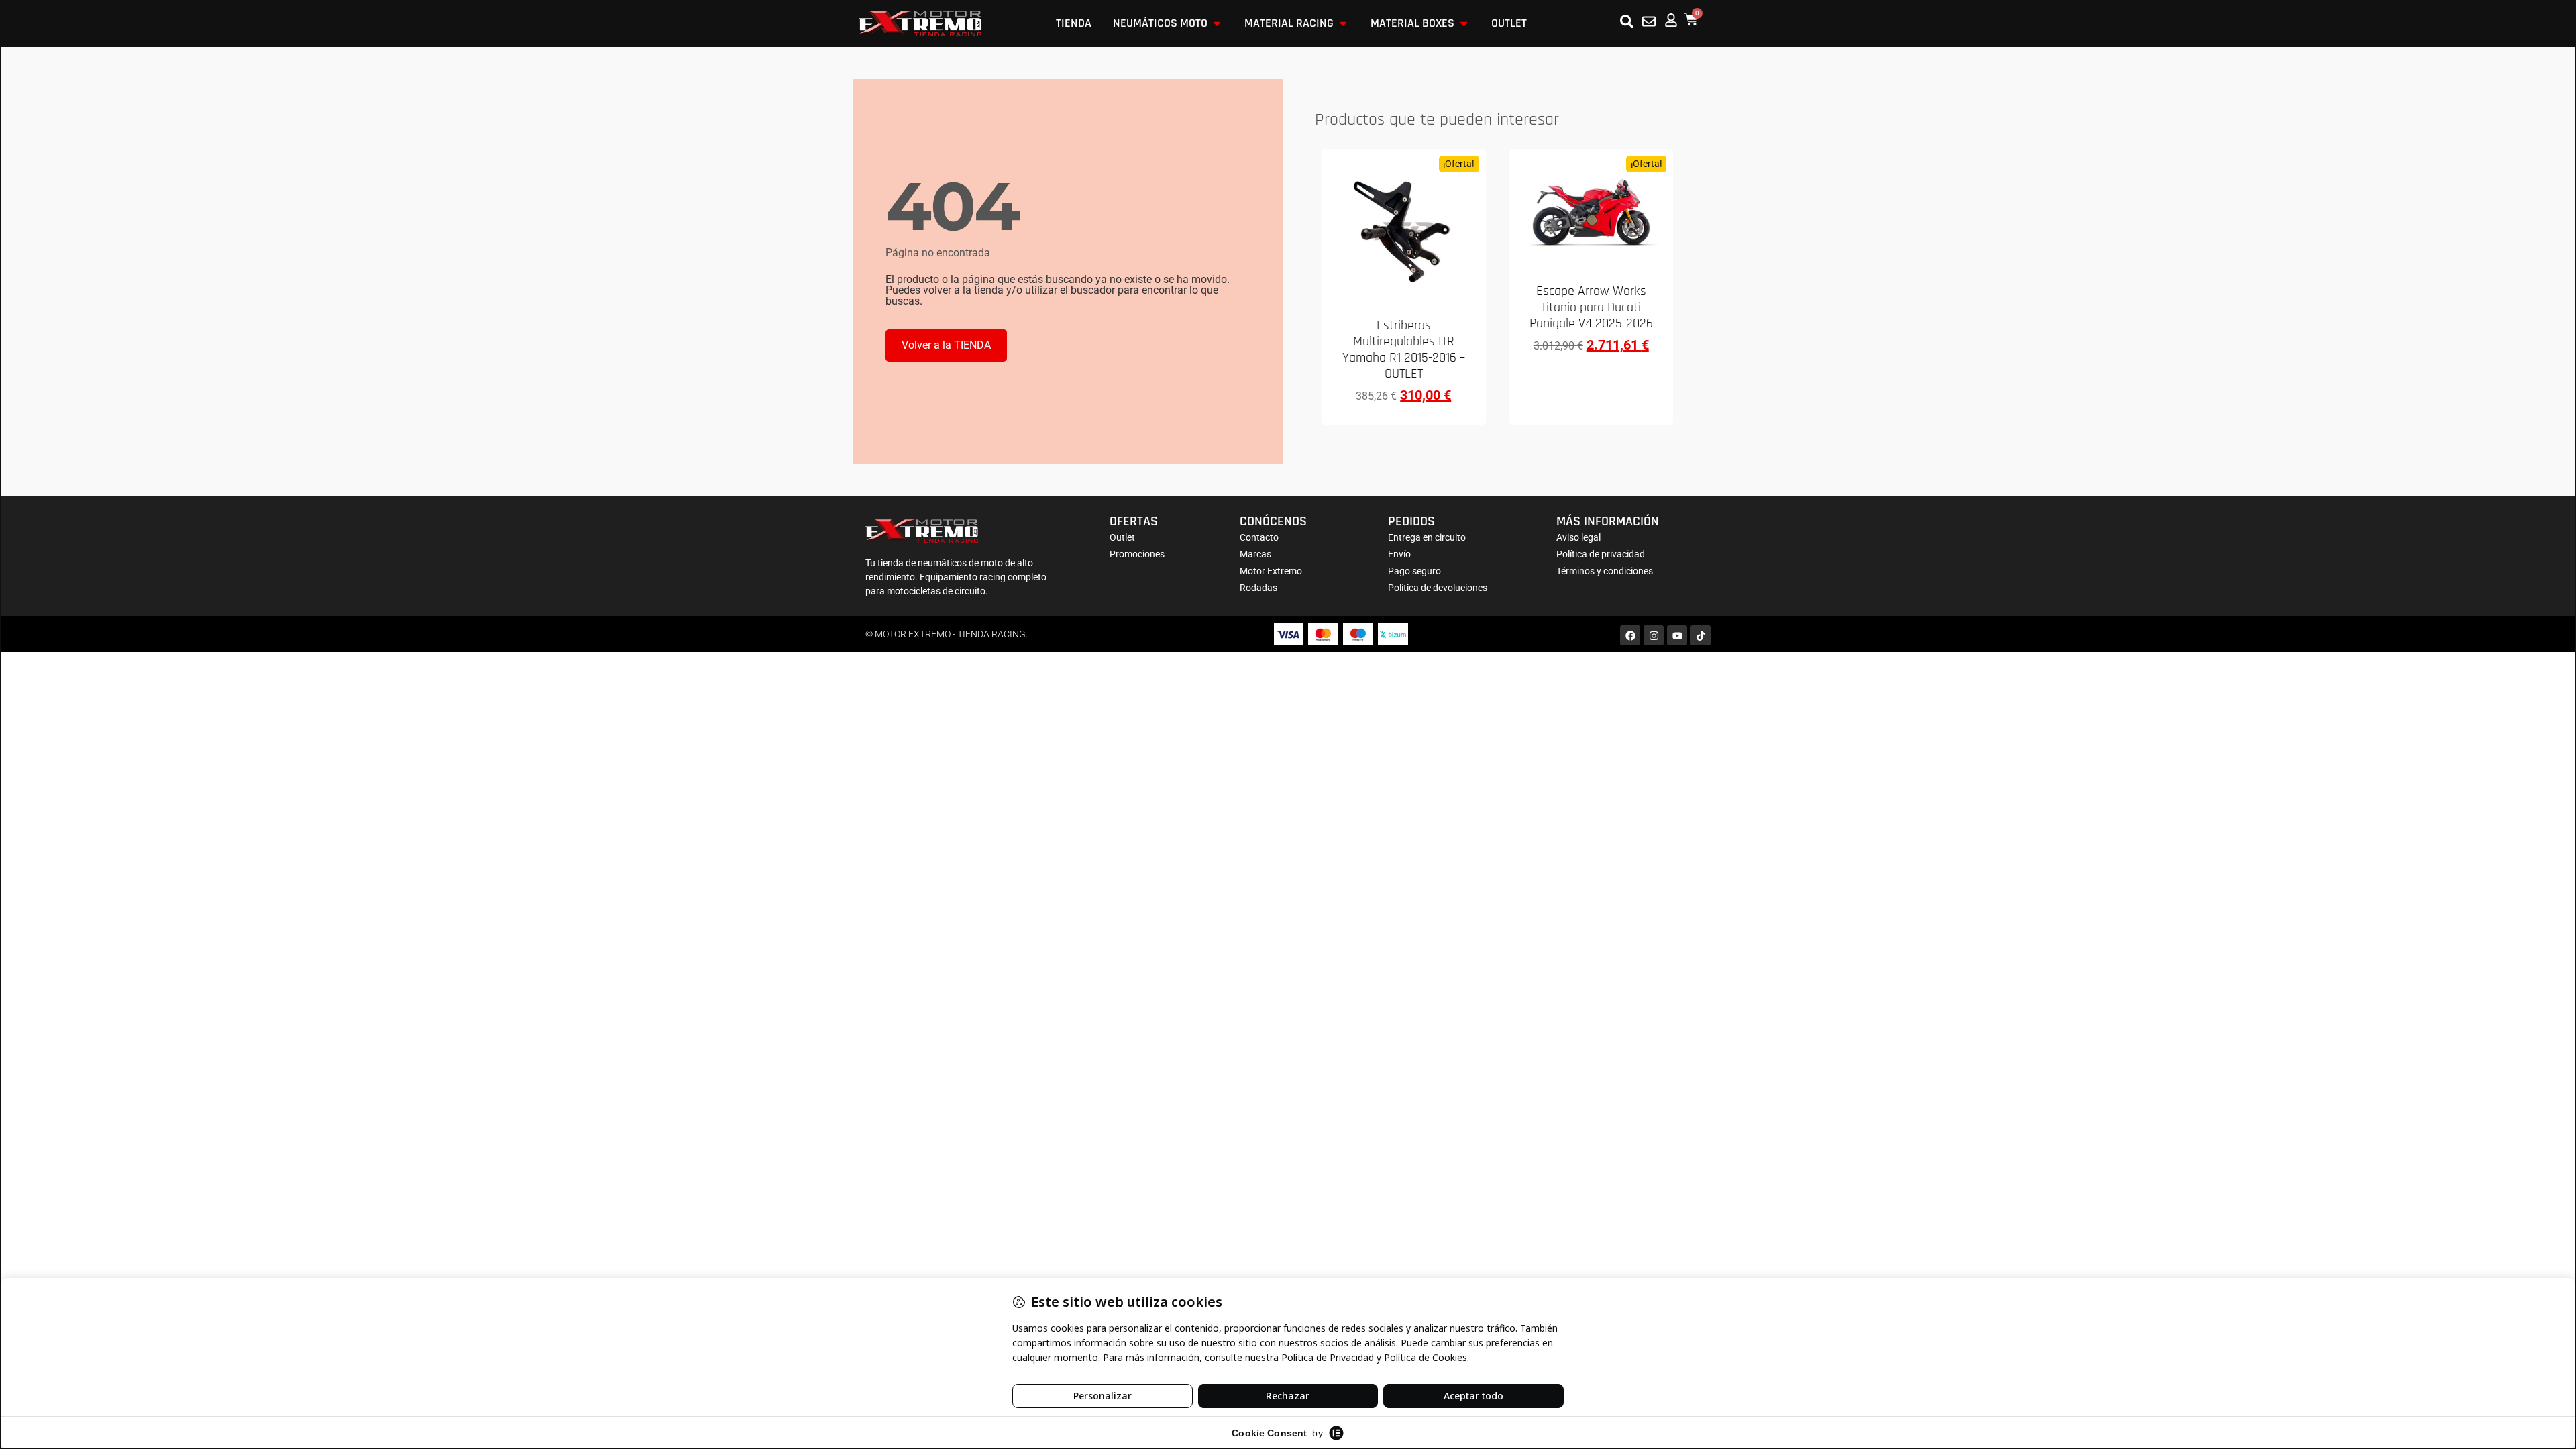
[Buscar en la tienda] (1627, 21)
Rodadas (1258, 588)
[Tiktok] (1701, 635)
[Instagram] (1654, 635)
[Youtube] (1677, 635)
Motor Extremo (1271, 571)
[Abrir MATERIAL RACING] (1343, 23)
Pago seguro (1414, 571)
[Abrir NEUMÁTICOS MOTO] (1217, 23)
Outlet (1122, 537)
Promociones (1137, 554)
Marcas (1255, 554)
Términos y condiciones (1605, 571)
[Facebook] (1630, 635)
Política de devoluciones (1438, 588)
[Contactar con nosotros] (1649, 21)
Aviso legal (1578, 537)
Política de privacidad (1601, 554)
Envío (1399, 554)
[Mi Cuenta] (1671, 20)
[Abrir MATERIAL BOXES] (1464, 23)
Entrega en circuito (1427, 537)
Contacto (1259, 537)
